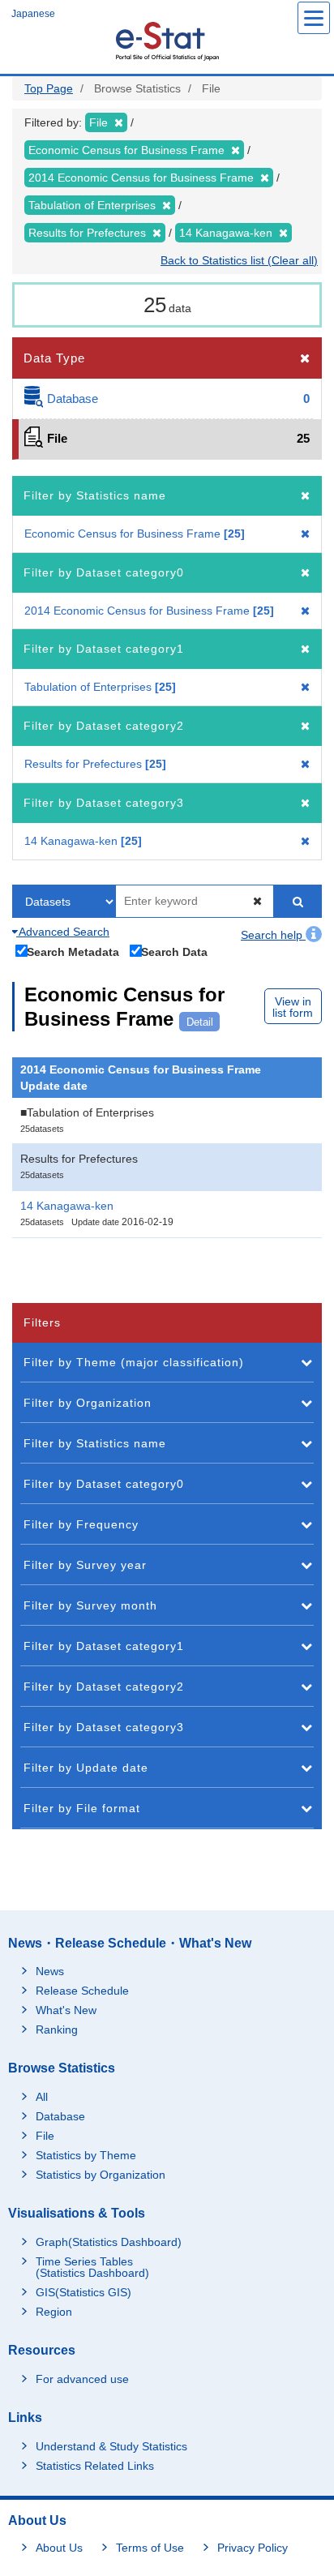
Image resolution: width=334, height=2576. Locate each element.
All (42, 2097)
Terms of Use (150, 2548)
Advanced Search (63, 932)
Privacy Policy (253, 2548)
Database (60, 2116)
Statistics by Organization (101, 2175)
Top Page (49, 88)
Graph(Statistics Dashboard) (109, 2242)
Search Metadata (73, 952)
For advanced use (82, 2379)
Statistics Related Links (95, 2466)
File (45, 2136)
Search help (273, 935)
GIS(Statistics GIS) (83, 2292)
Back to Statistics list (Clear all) (239, 260)
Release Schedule (82, 1991)
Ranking (57, 2030)
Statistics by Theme (86, 2155)
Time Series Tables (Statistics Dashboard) (92, 2267)
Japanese (33, 14)
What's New (66, 2010)
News (50, 1971)
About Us (59, 2548)
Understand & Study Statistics (111, 2446)
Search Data (174, 952)
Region (54, 2312)
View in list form (293, 1007)
